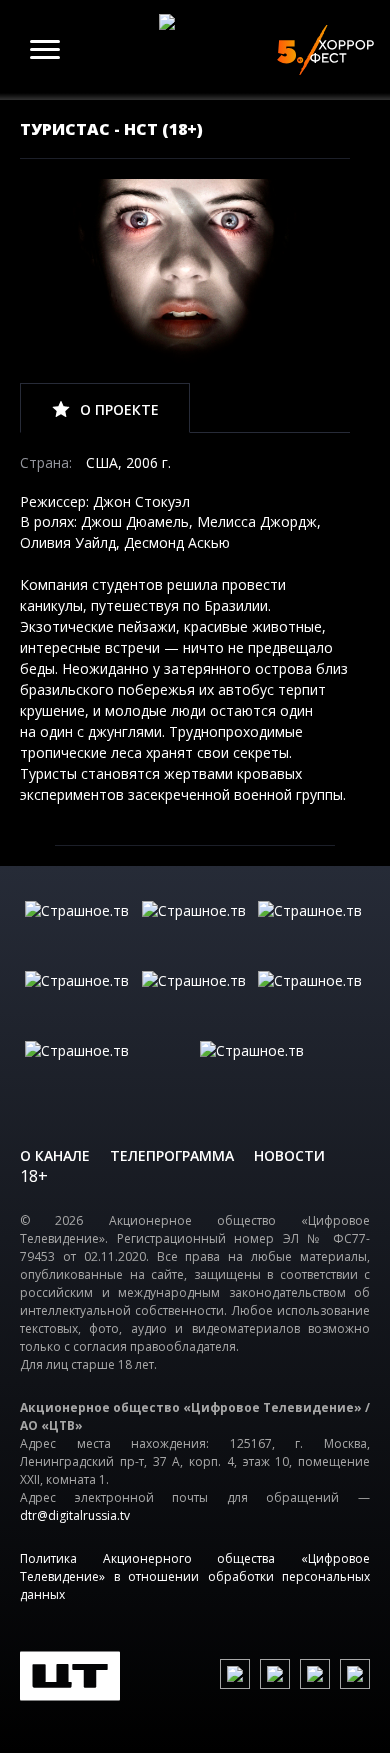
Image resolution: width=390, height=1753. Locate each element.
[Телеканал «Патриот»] (282, 1071)
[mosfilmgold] (78, 1001)
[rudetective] (311, 1001)
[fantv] (311, 931)
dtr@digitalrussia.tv (75, 1515)
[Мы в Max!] (355, 1674)
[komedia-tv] (195, 1001)
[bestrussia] (195, 931)
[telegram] (315, 1674)
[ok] (275, 1674)
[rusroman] (107, 1071)
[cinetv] (78, 931)
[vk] (235, 1674)
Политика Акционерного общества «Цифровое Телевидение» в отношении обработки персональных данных (195, 1576)
